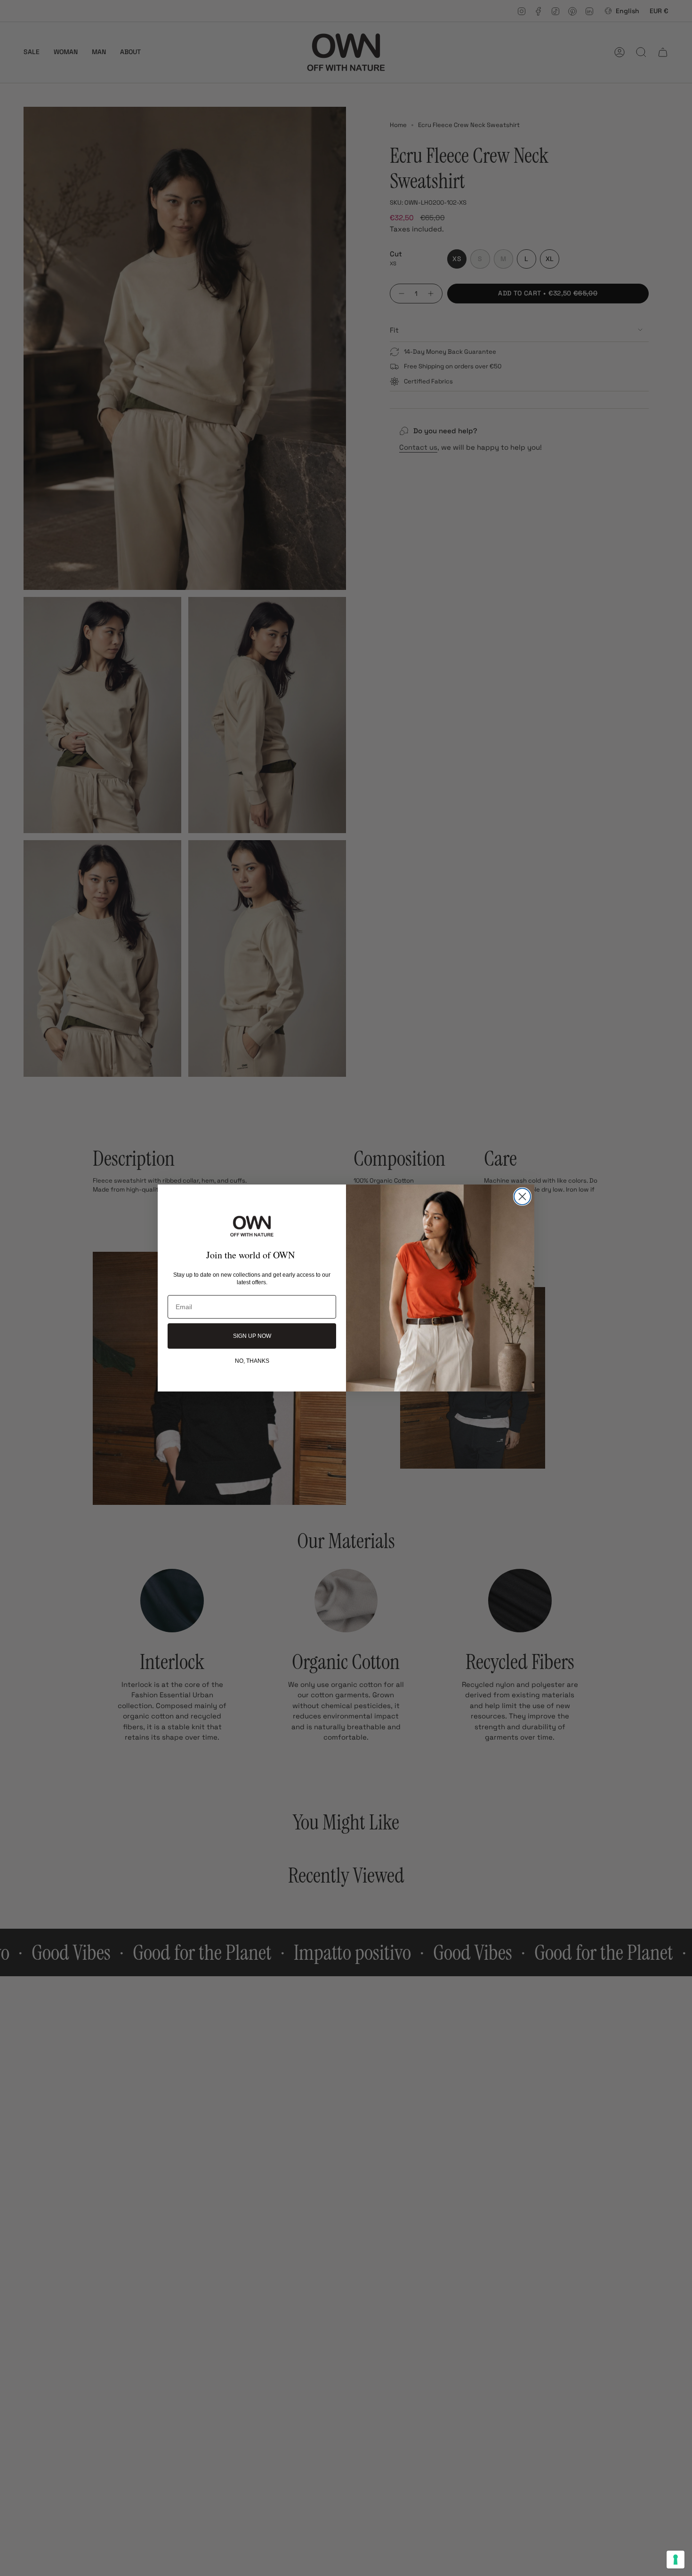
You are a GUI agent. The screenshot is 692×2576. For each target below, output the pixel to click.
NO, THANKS (252, 1360)
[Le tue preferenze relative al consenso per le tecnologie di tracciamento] (676, 2560)
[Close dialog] (522, 1197)
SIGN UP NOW (252, 1336)
